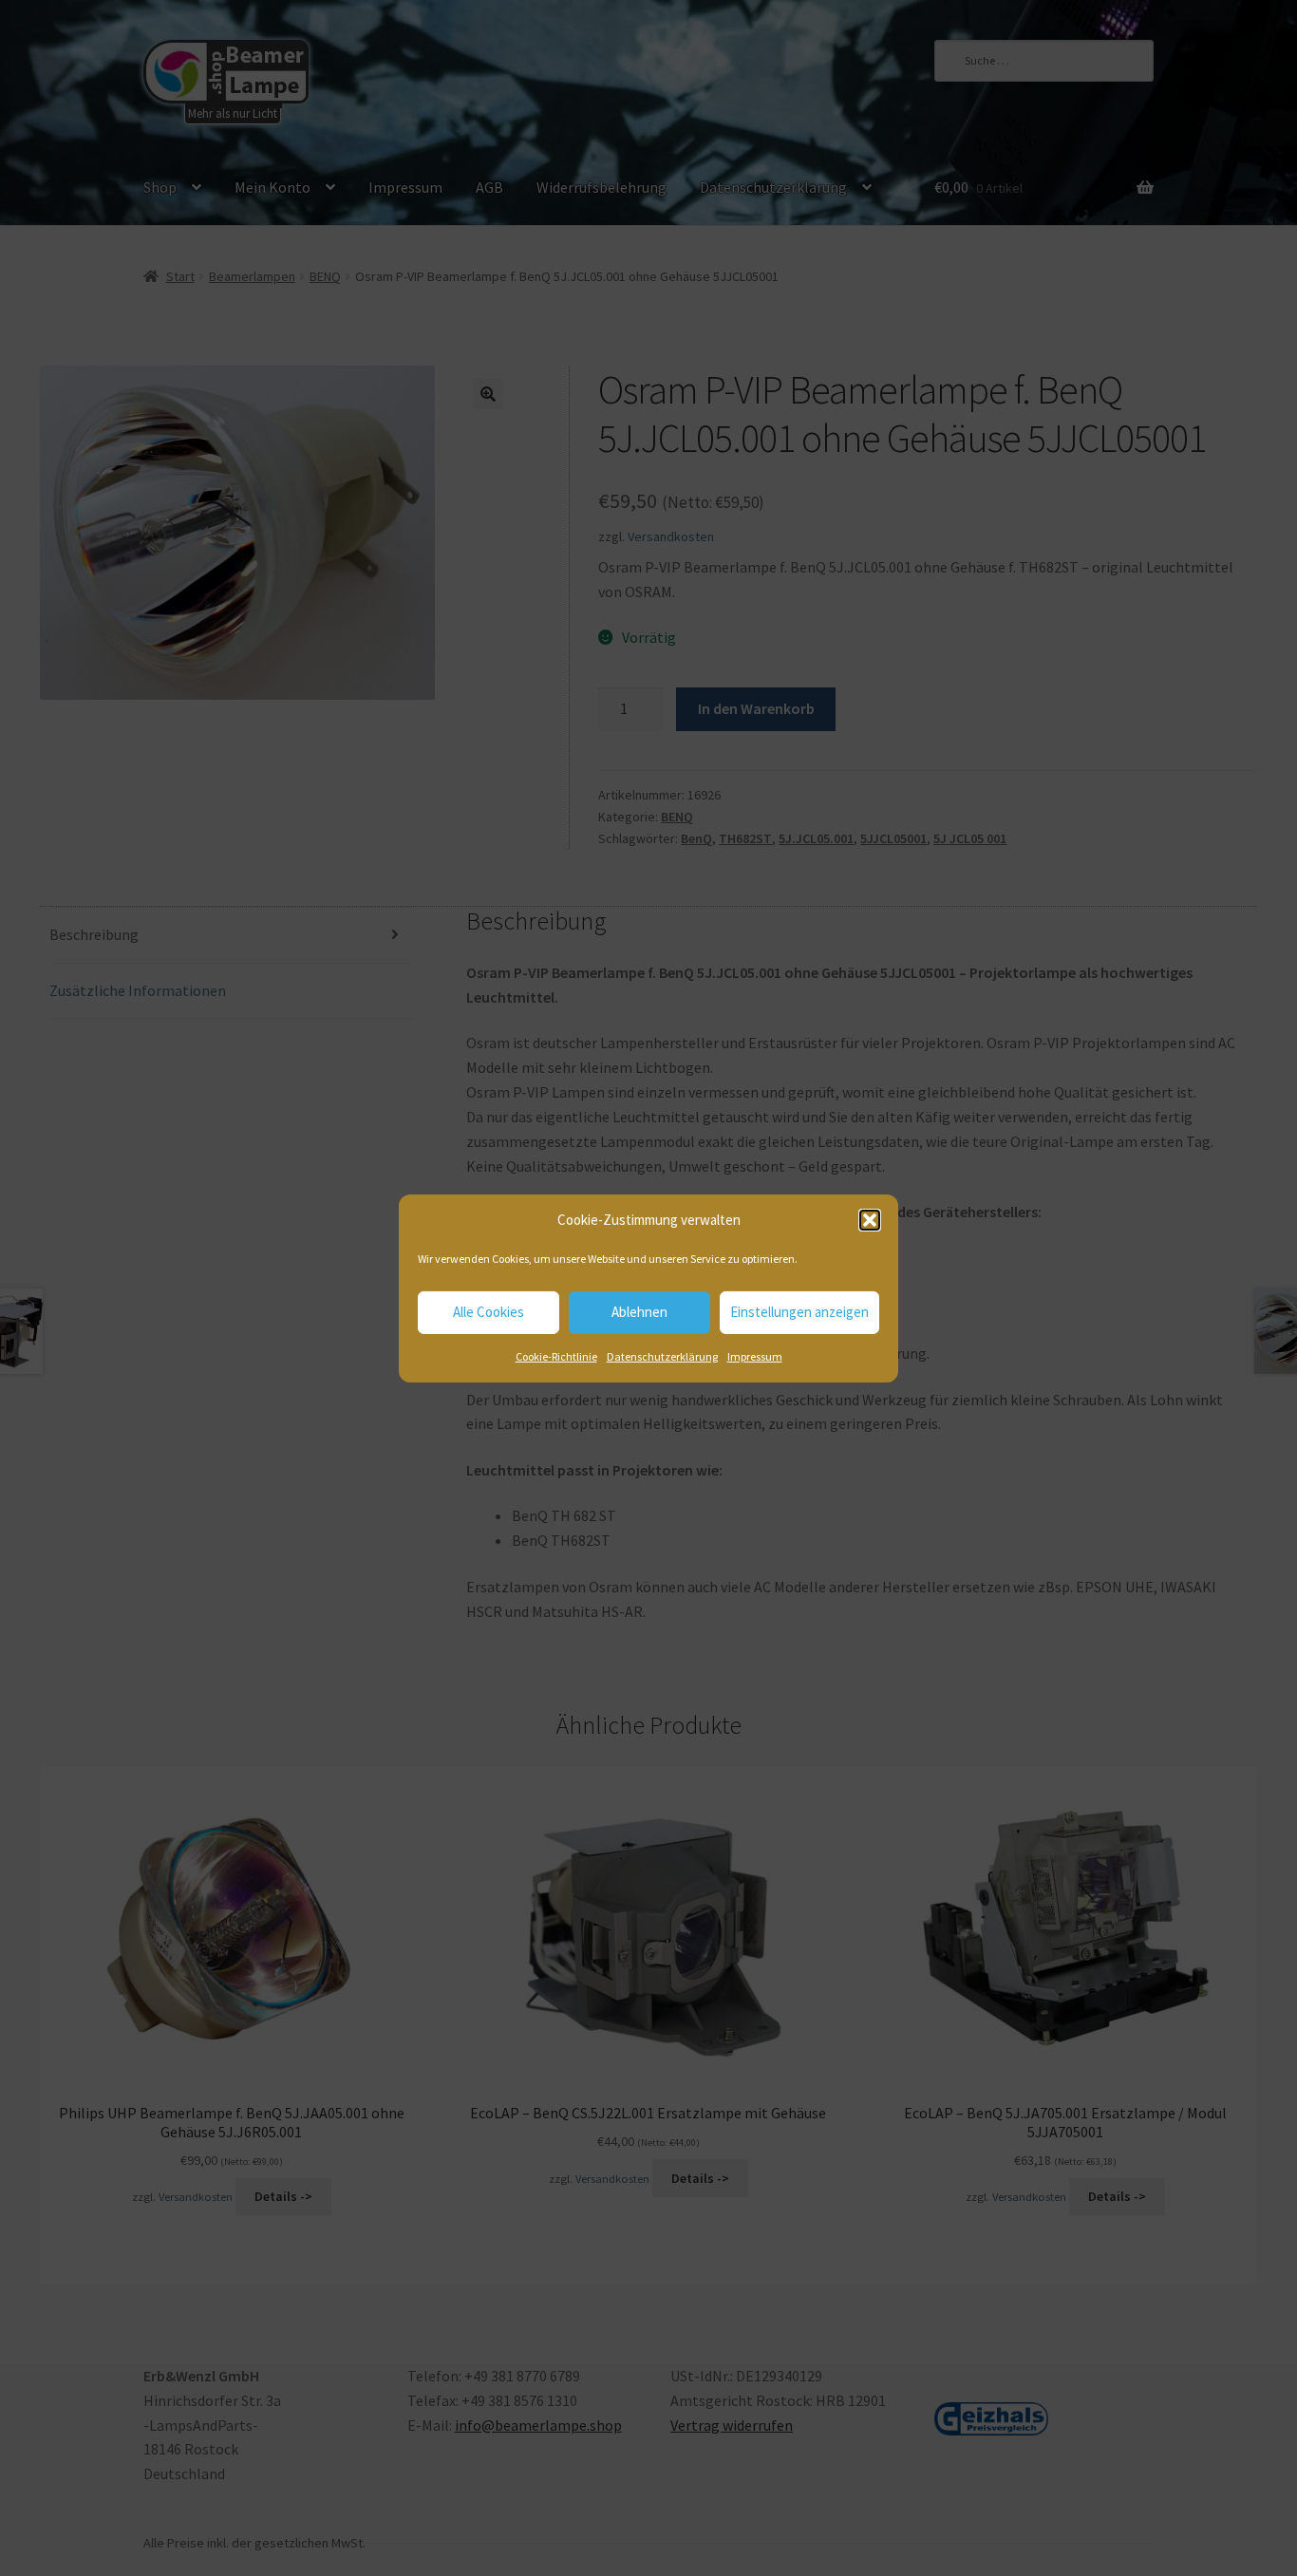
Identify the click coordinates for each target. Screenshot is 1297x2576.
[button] (870, 1220)
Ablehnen (639, 1312)
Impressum (755, 1356)
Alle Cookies (489, 1312)
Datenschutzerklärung (662, 1356)
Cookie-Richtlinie (556, 1356)
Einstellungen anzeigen (799, 1312)
